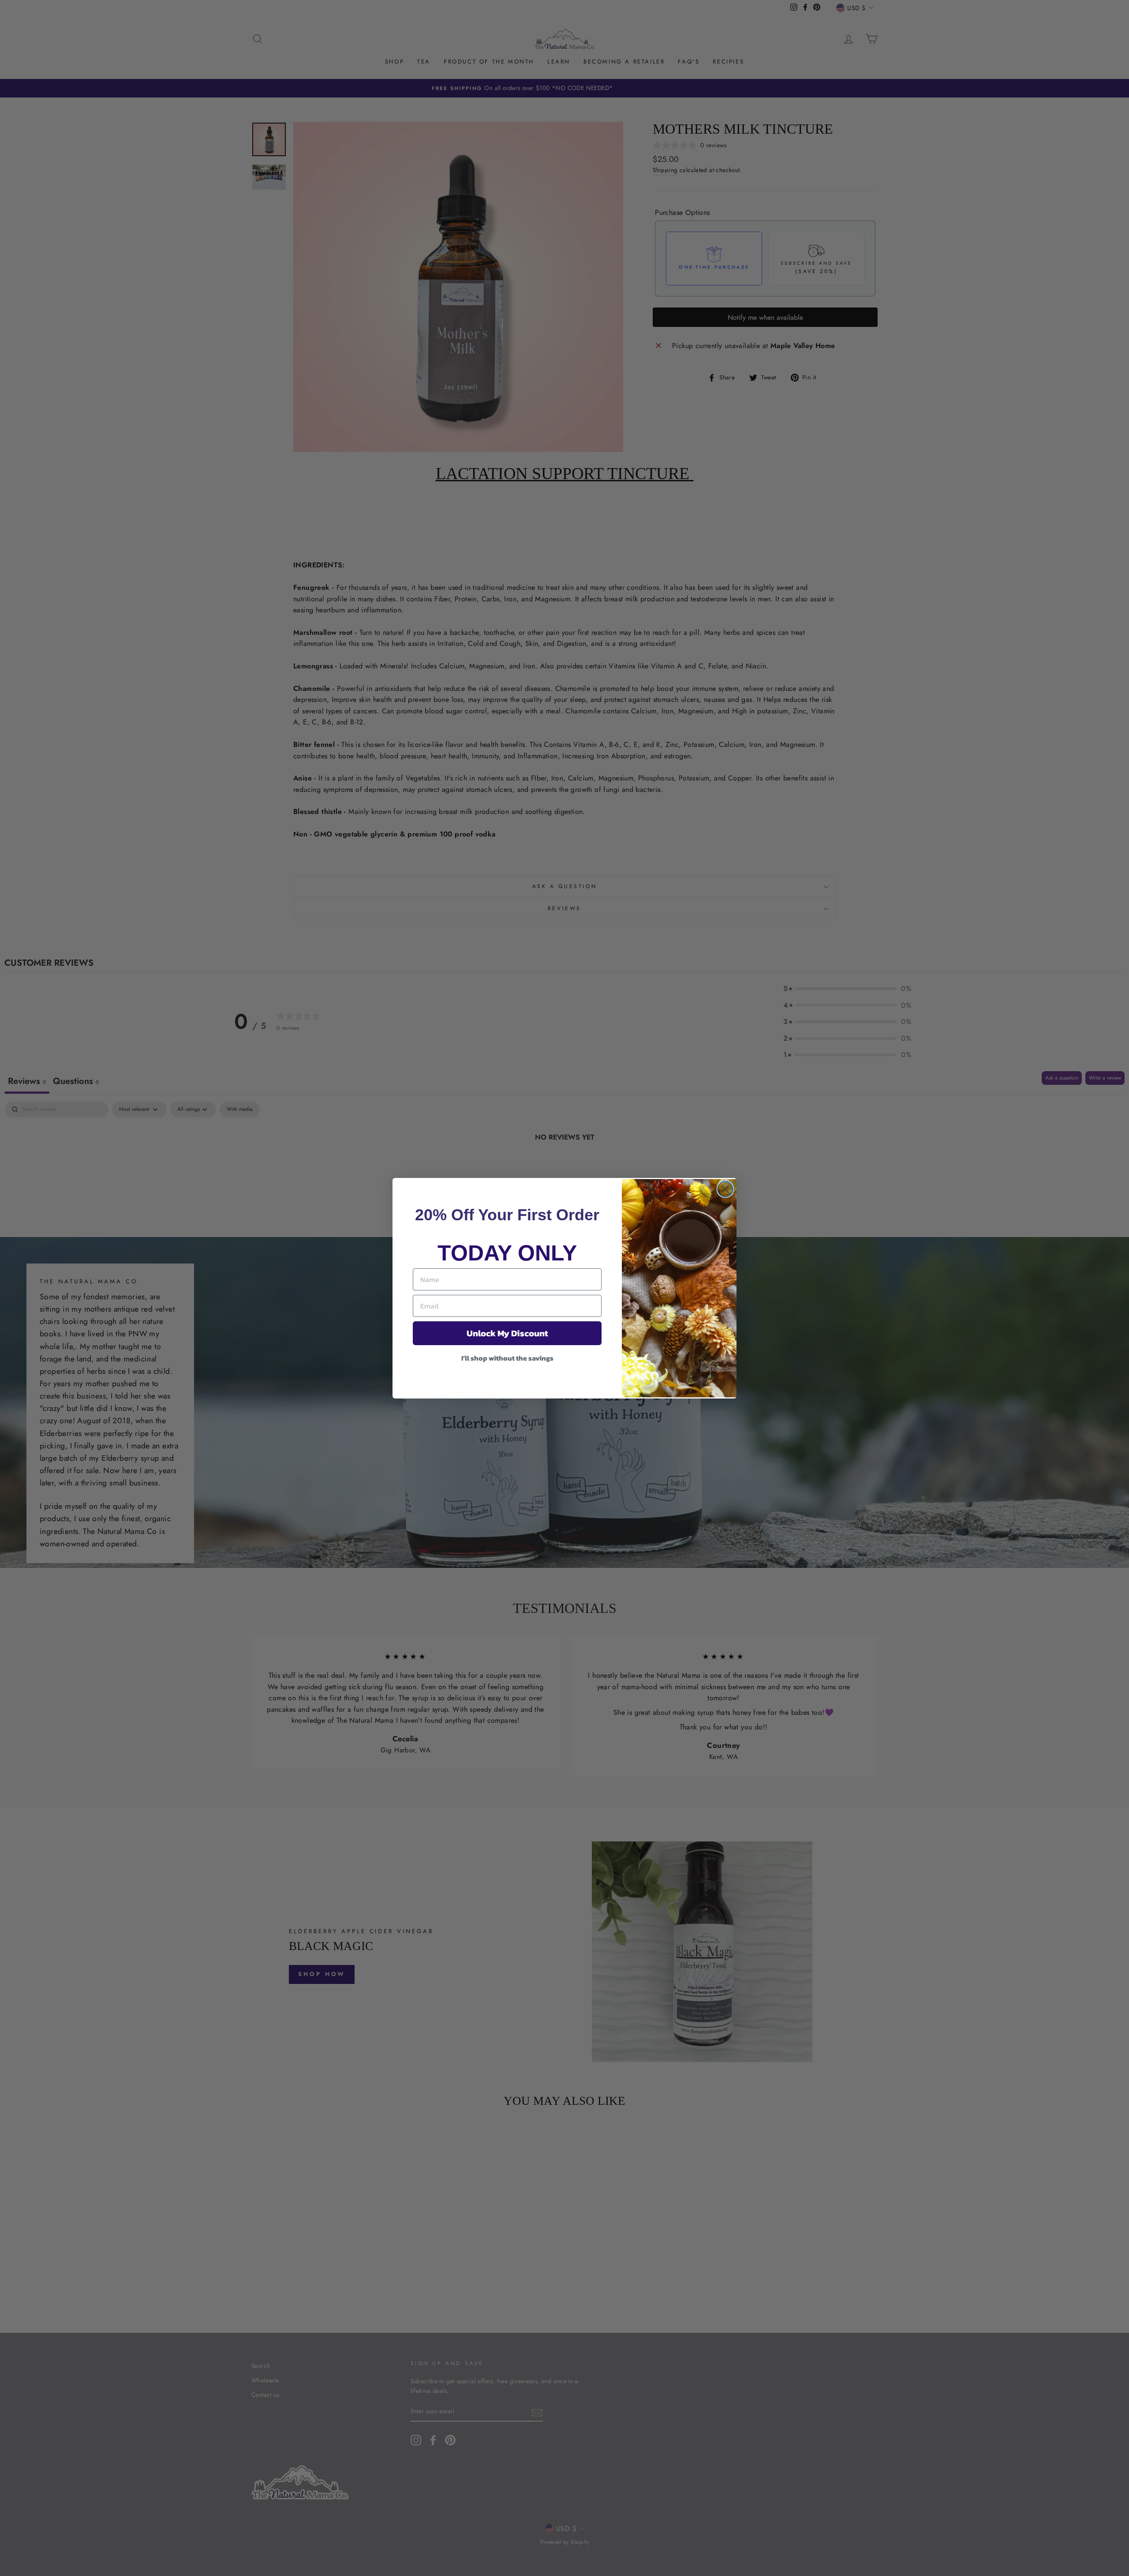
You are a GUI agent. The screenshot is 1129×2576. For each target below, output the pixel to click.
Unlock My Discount (507, 1333)
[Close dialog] (725, 1189)
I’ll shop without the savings (507, 1358)
